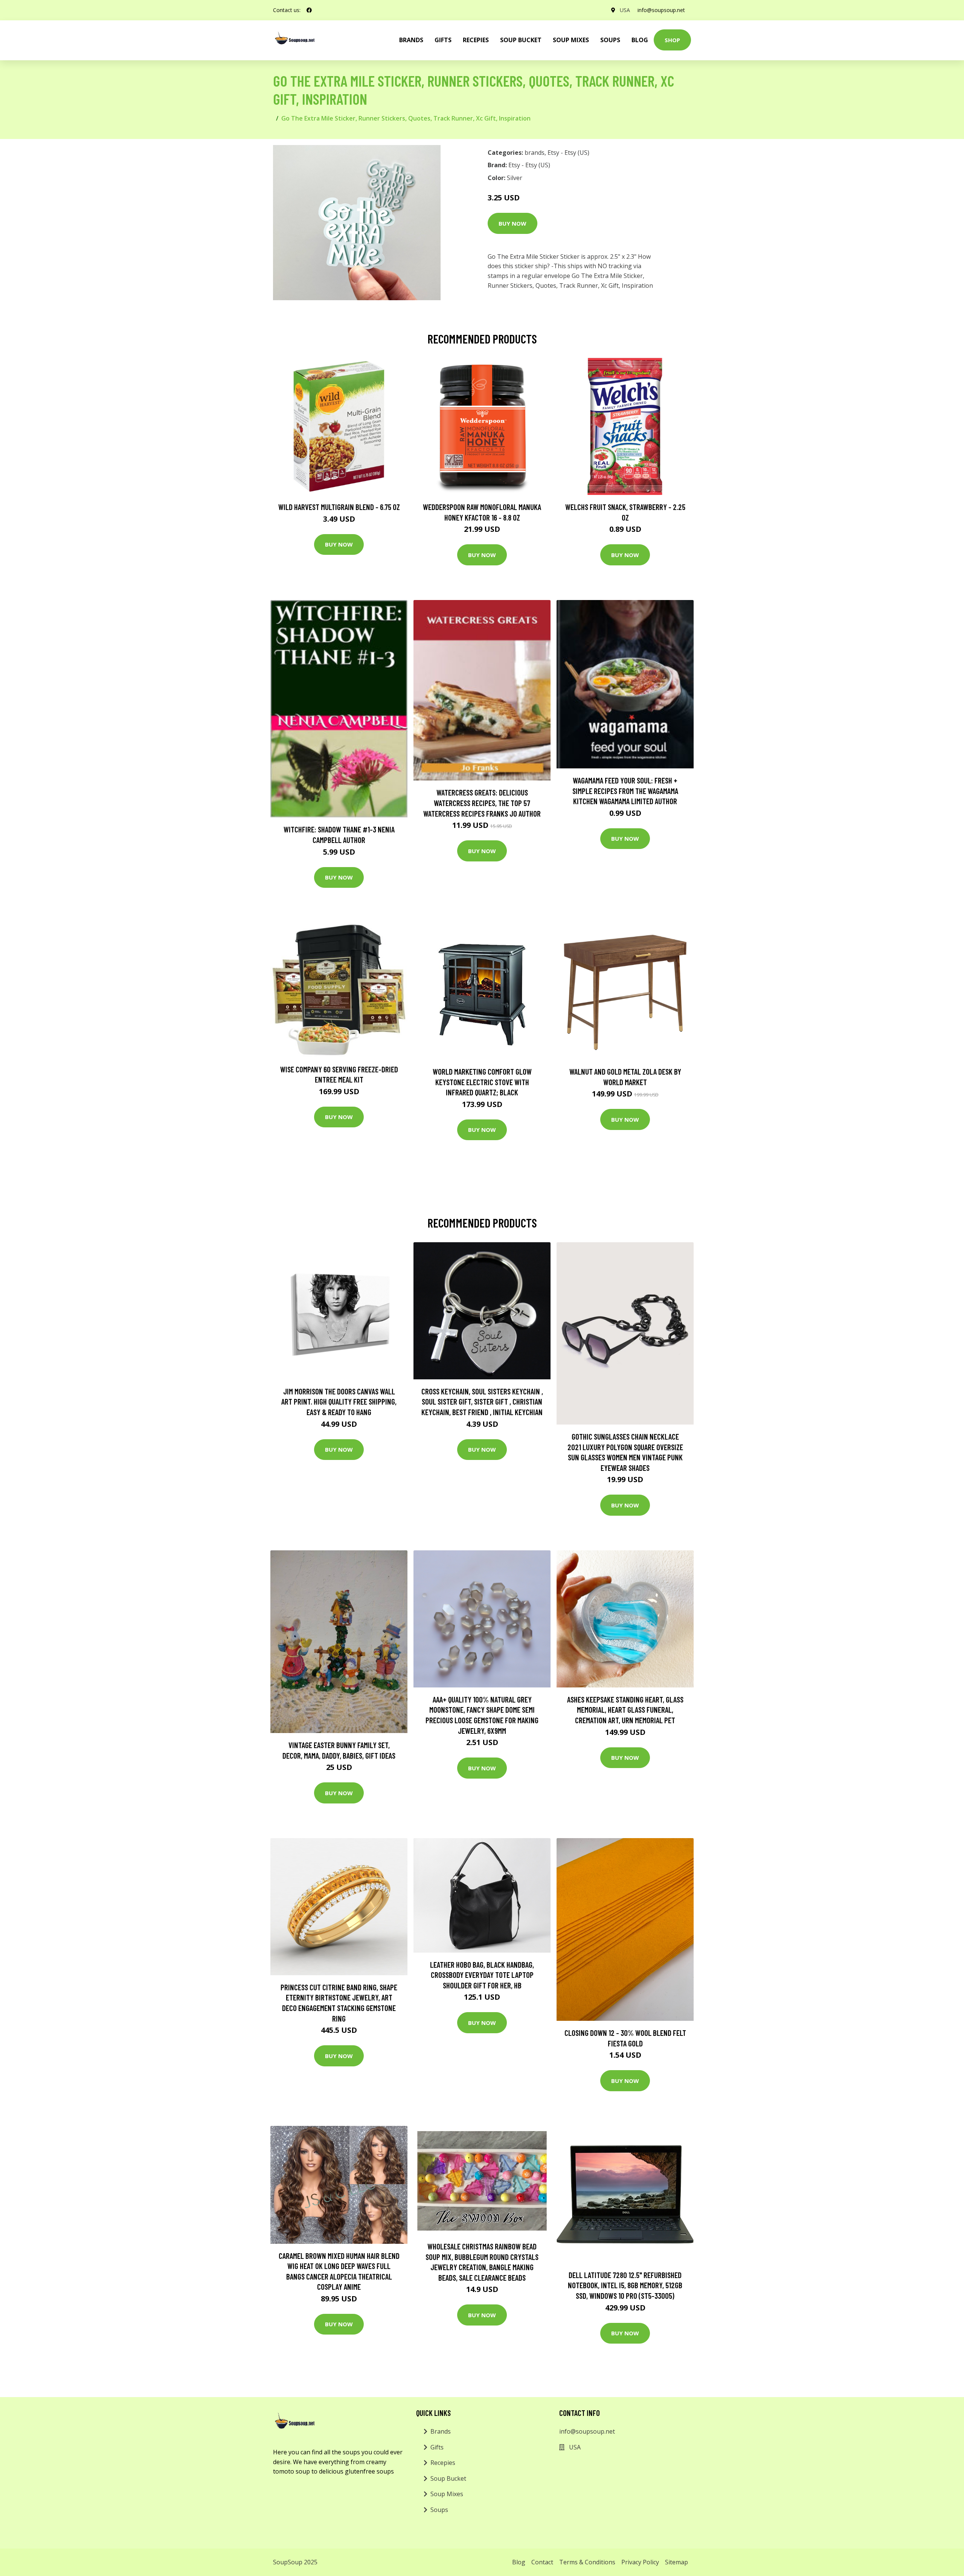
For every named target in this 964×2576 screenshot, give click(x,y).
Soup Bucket (521, 40)
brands (411, 40)
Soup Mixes (571, 40)
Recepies (476, 40)
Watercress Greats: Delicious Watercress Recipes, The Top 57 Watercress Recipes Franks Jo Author (482, 803)
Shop (672, 40)
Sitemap (676, 2562)
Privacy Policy (640, 2562)
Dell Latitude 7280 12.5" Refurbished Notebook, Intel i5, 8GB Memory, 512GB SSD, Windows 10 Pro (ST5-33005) (625, 2285)
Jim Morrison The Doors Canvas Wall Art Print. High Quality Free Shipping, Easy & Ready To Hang (339, 1402)
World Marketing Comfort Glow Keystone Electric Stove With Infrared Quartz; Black (482, 1082)
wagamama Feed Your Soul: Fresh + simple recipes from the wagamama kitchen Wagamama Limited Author (625, 791)
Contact (542, 2562)
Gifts (443, 40)
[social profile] (309, 10)
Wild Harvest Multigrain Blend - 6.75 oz (339, 507)
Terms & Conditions (587, 2562)
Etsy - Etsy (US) (568, 153)
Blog (640, 40)
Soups (610, 40)
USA (625, 10)
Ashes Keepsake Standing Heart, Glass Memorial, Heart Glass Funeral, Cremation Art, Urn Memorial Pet (625, 1710)
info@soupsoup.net (661, 10)
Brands (441, 2431)
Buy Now (513, 223)
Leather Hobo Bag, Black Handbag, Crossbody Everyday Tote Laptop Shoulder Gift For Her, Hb (482, 1975)
